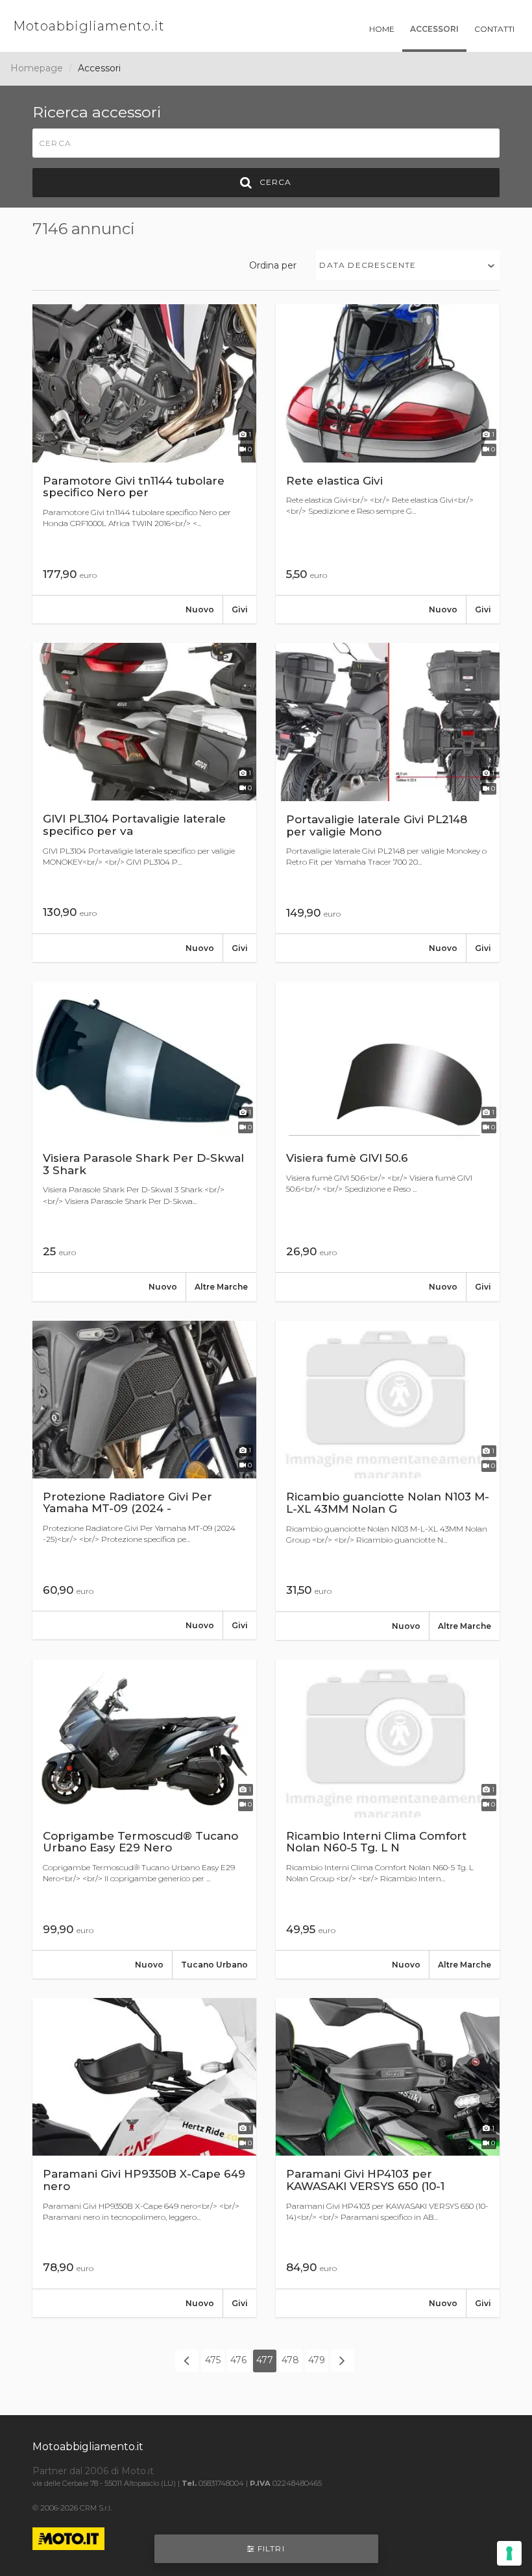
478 (290, 2360)
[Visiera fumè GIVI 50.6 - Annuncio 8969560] (388, 1141)
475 (213, 2360)
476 (238, 2360)
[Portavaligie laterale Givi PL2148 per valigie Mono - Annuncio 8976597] (388, 802)
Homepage (37, 68)
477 (265, 2360)
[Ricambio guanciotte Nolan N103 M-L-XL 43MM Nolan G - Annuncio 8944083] (388, 1480)
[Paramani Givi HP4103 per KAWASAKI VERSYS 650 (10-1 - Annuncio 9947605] (388, 2158)
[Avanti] (343, 2361)
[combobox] (408, 265)
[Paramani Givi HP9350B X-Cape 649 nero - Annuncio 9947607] (144, 2158)
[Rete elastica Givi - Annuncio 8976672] (388, 464)
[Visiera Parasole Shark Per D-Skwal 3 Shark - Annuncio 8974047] (144, 1141)
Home (382, 29)
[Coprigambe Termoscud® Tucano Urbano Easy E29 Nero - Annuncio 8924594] (144, 1819)
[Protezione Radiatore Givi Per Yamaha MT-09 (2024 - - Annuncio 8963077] (144, 1480)
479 (317, 2360)
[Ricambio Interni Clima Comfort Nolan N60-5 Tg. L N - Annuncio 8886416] (388, 1819)
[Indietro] (187, 2361)
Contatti (494, 29)
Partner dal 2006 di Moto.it (93, 2471)
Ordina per (273, 265)
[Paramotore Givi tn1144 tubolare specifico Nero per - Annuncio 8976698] (144, 464)
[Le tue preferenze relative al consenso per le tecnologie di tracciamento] (509, 2553)
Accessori (434, 29)
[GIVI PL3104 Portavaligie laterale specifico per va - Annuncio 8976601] (144, 802)
